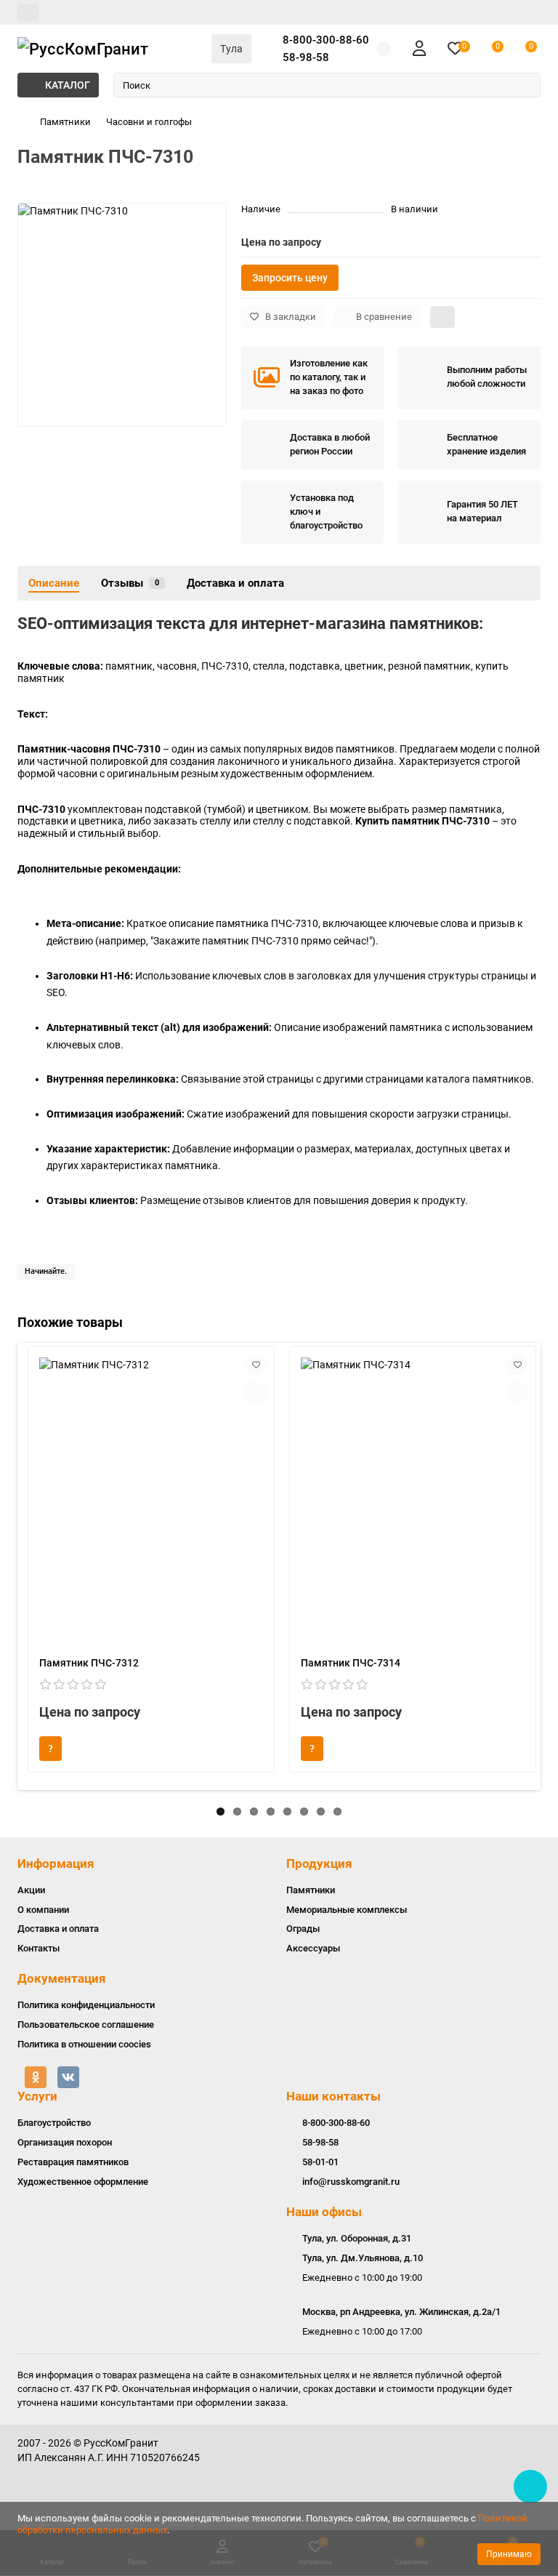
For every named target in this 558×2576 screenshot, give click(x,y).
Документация (62, 1978)
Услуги (37, 2096)
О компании (43, 1910)
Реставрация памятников (73, 2162)
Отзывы (130, 583)
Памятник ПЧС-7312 (89, 1663)
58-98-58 (306, 57)
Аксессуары (313, 1948)
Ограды (303, 1929)
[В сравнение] (256, 1392)
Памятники (65, 122)
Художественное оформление (83, 2182)
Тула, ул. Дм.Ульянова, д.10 (363, 2258)
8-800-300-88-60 (326, 40)
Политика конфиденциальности (86, 2005)
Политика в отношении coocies (84, 2044)
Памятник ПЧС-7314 (351, 1663)
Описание (54, 583)
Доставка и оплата (235, 583)
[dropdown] (28, 12)
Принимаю (509, 2554)
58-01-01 (320, 2162)
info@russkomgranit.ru (351, 2182)
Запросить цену (290, 278)
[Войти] (419, 49)
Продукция (319, 1863)
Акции (31, 1890)
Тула (231, 49)
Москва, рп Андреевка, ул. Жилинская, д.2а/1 (401, 2312)
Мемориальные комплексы (347, 1910)
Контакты (39, 1948)
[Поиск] (525, 85)
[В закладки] (256, 1365)
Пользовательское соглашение (86, 2025)
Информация (56, 1863)
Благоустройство (54, 2123)
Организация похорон (65, 2142)
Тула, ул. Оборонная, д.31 (357, 2238)
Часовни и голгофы (149, 122)
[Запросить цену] (50, 1749)
